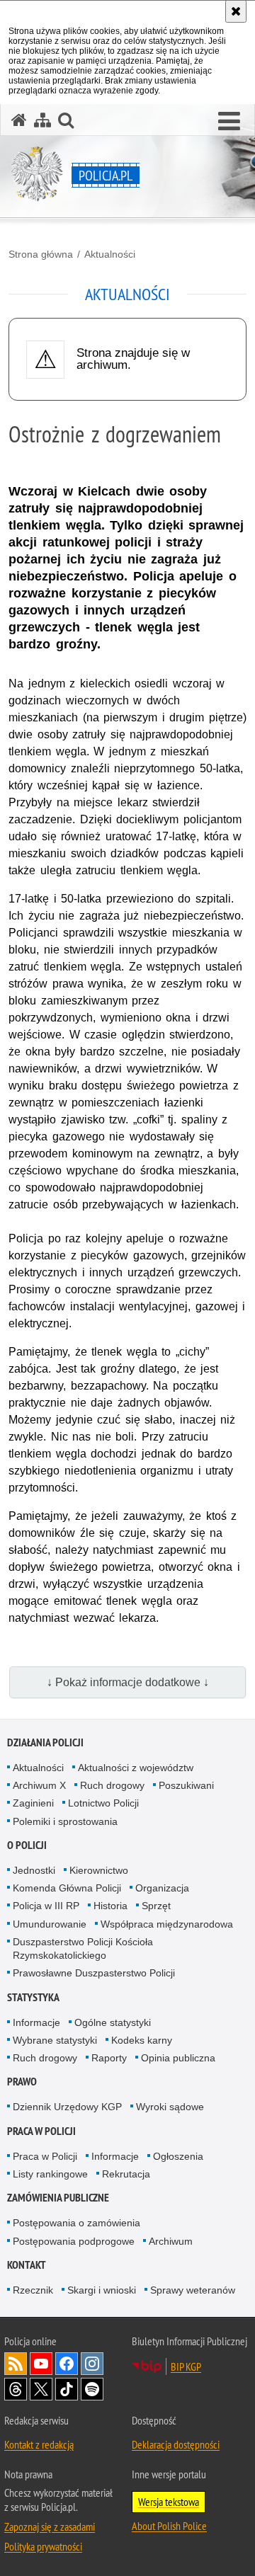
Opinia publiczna (178, 2058)
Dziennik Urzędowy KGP (67, 2107)
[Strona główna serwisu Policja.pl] (19, 120)
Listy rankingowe (50, 2174)
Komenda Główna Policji (67, 1888)
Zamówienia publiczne (58, 2198)
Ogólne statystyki (113, 2022)
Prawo (22, 2082)
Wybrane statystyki (55, 2040)
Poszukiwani (186, 1785)
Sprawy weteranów (193, 2290)
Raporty (109, 2058)
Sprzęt (156, 1906)
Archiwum (171, 2241)
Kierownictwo (99, 1870)
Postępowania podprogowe (74, 2241)
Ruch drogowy (112, 1785)
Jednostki (34, 1870)
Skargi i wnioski (102, 2290)
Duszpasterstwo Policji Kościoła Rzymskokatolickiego (83, 1948)
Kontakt (27, 2265)
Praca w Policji (41, 2131)
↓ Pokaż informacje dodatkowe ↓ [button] (128, 1682)
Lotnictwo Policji (103, 1803)
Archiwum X (39, 1785)
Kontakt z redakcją (39, 2444)
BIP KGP (186, 2366)
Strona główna (41, 254)
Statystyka (33, 1997)
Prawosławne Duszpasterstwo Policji (94, 1973)
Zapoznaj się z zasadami (50, 2526)
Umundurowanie (50, 1924)
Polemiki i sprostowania (65, 1821)
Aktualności (110, 254)
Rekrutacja (126, 2174)
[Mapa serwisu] (42, 120)
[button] (229, 122)
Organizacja (162, 1888)
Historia (110, 1906)
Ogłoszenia (178, 2156)
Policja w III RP (46, 1906)
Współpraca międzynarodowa (167, 1924)
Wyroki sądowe (170, 2107)
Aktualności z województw (136, 1768)
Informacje (36, 2022)
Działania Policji (45, 1742)
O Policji (27, 1845)
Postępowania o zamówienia (76, 2223)
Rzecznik (33, 2290)
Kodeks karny (142, 2040)
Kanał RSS (16, 2364)
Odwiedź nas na (41, 2364)
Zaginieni (33, 1803)
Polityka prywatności (43, 2546)
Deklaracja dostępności (176, 2444)
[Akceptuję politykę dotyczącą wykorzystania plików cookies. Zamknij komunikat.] (236, 11)
